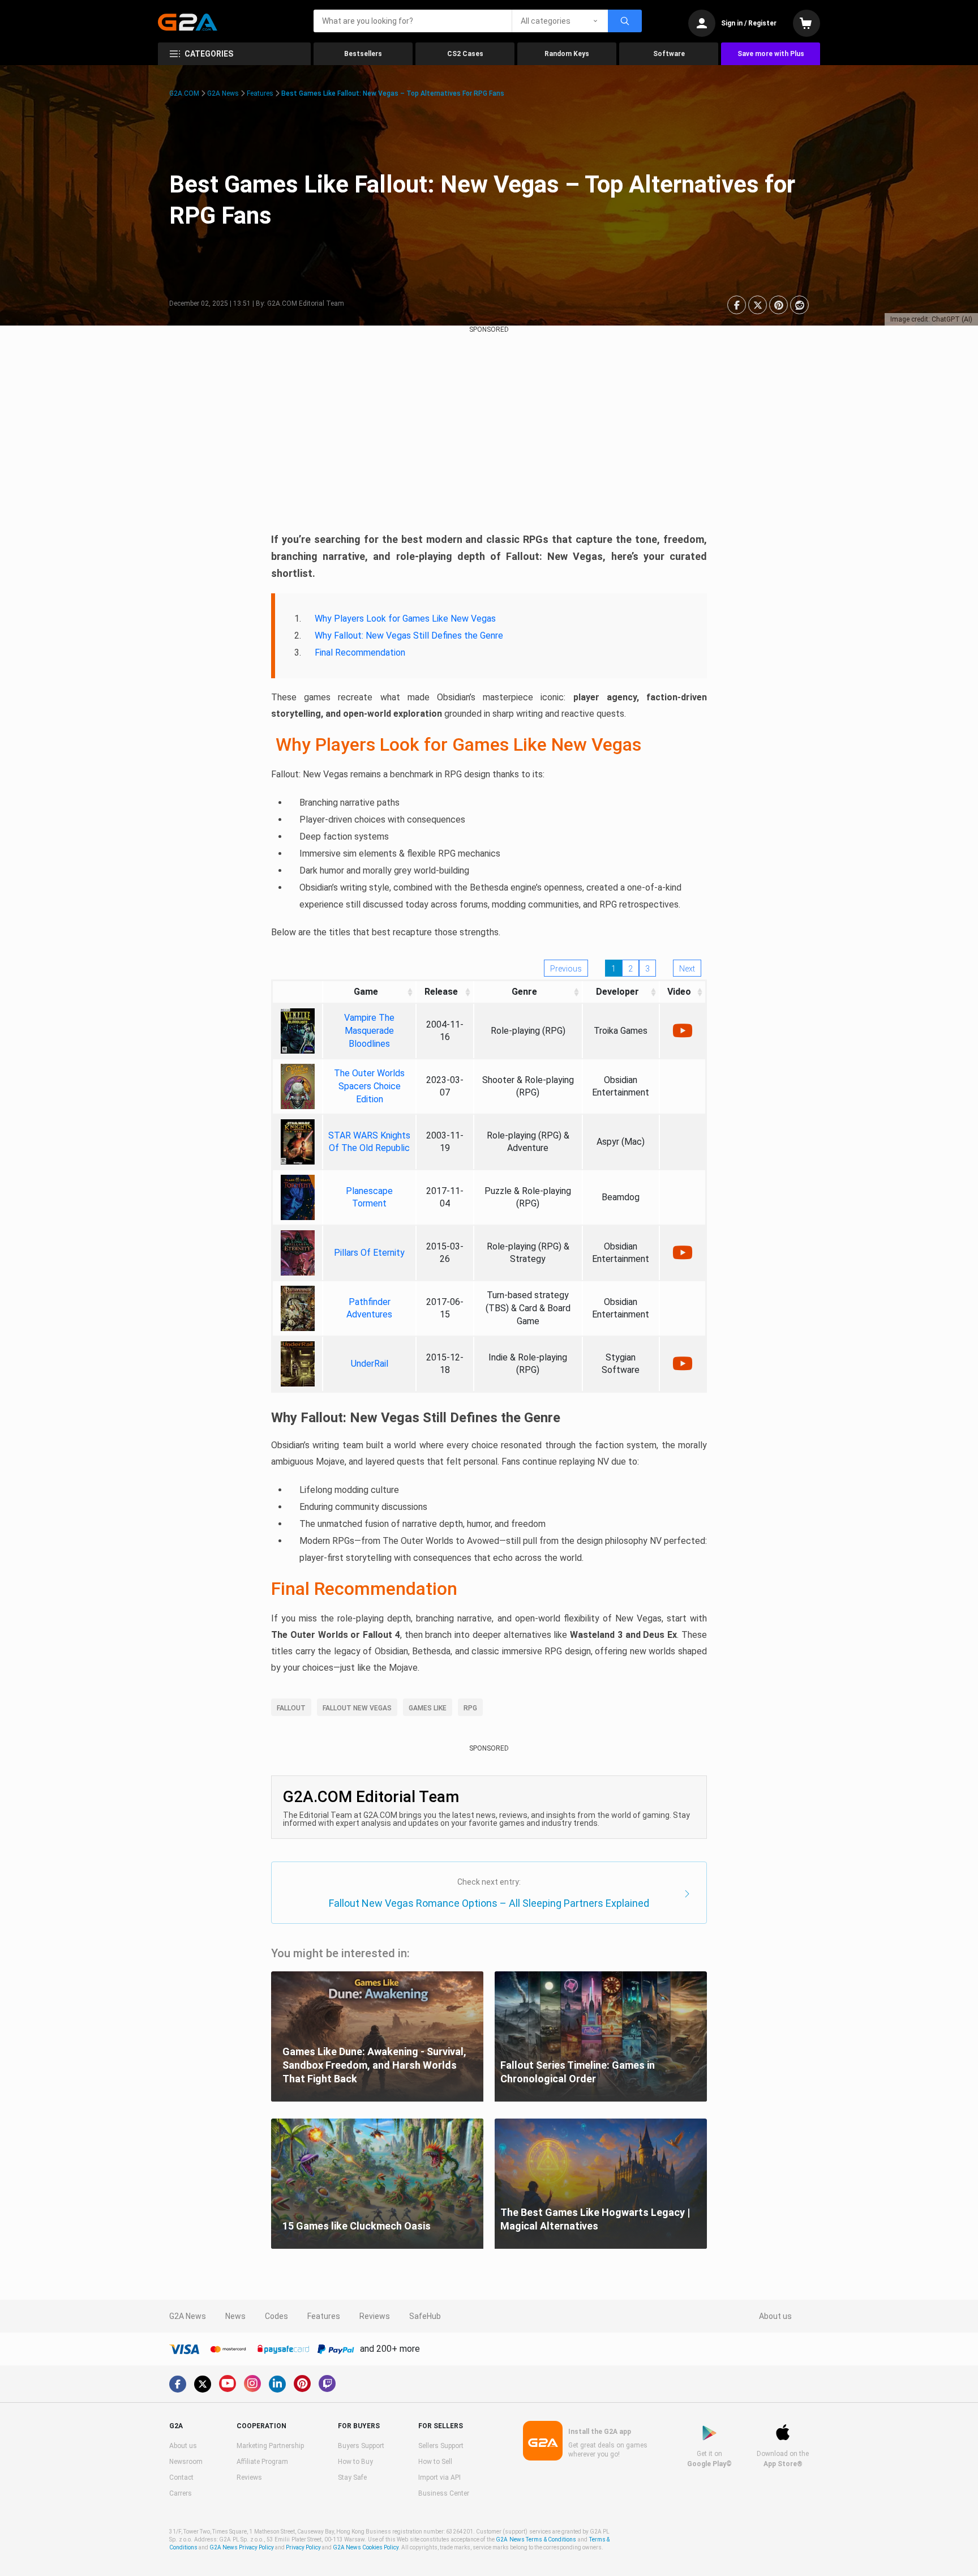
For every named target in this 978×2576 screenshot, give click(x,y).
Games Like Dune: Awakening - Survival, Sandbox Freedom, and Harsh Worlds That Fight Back (374, 2065)
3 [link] (647, 969)
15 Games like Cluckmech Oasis (357, 2226)
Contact (181, 2477)
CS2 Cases (465, 54)
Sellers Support (441, 2446)
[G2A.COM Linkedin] (277, 2384)
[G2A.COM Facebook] (178, 2384)
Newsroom (186, 2462)
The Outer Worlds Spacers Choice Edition (369, 1086)
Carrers (181, 2493)
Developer (617, 992)
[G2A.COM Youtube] (228, 2384)
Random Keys (567, 54)
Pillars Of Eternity (369, 1253)
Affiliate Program (262, 2462)
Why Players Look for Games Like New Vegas (405, 619)
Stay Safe (352, 2477)
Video (679, 992)
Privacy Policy (303, 2547)
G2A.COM (184, 93)
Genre (524, 992)
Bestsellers (363, 54)
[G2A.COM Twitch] (327, 2384)
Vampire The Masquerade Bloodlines (369, 1031)
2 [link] (630, 969)
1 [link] (614, 969)
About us (775, 2316)
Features (260, 93)
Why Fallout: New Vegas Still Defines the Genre (409, 636)
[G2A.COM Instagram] (252, 2384)
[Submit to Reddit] (799, 305)
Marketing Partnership (270, 2446)
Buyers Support (361, 2446)
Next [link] (687, 969)
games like (428, 1708)
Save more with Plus (771, 54)
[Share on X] (758, 305)
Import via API (439, 2477)
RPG (470, 1708)
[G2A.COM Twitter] (203, 2384)
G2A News (223, 93)
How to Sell (435, 2462)
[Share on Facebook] (737, 305)
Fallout (291, 1708)
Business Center (444, 2493)
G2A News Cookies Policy (366, 2547)
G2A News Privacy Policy (242, 2547)
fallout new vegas (357, 1708)
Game (366, 992)
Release (441, 992)
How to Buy (355, 2462)
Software (669, 54)
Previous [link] (566, 969)
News (235, 2316)
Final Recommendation (360, 652)
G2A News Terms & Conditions (536, 2539)
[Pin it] (778, 305)
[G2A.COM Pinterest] (302, 2384)
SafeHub (425, 2316)
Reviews (375, 2316)
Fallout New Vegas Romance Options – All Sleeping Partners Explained (489, 1903)
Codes (276, 2316)
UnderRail (370, 1364)
